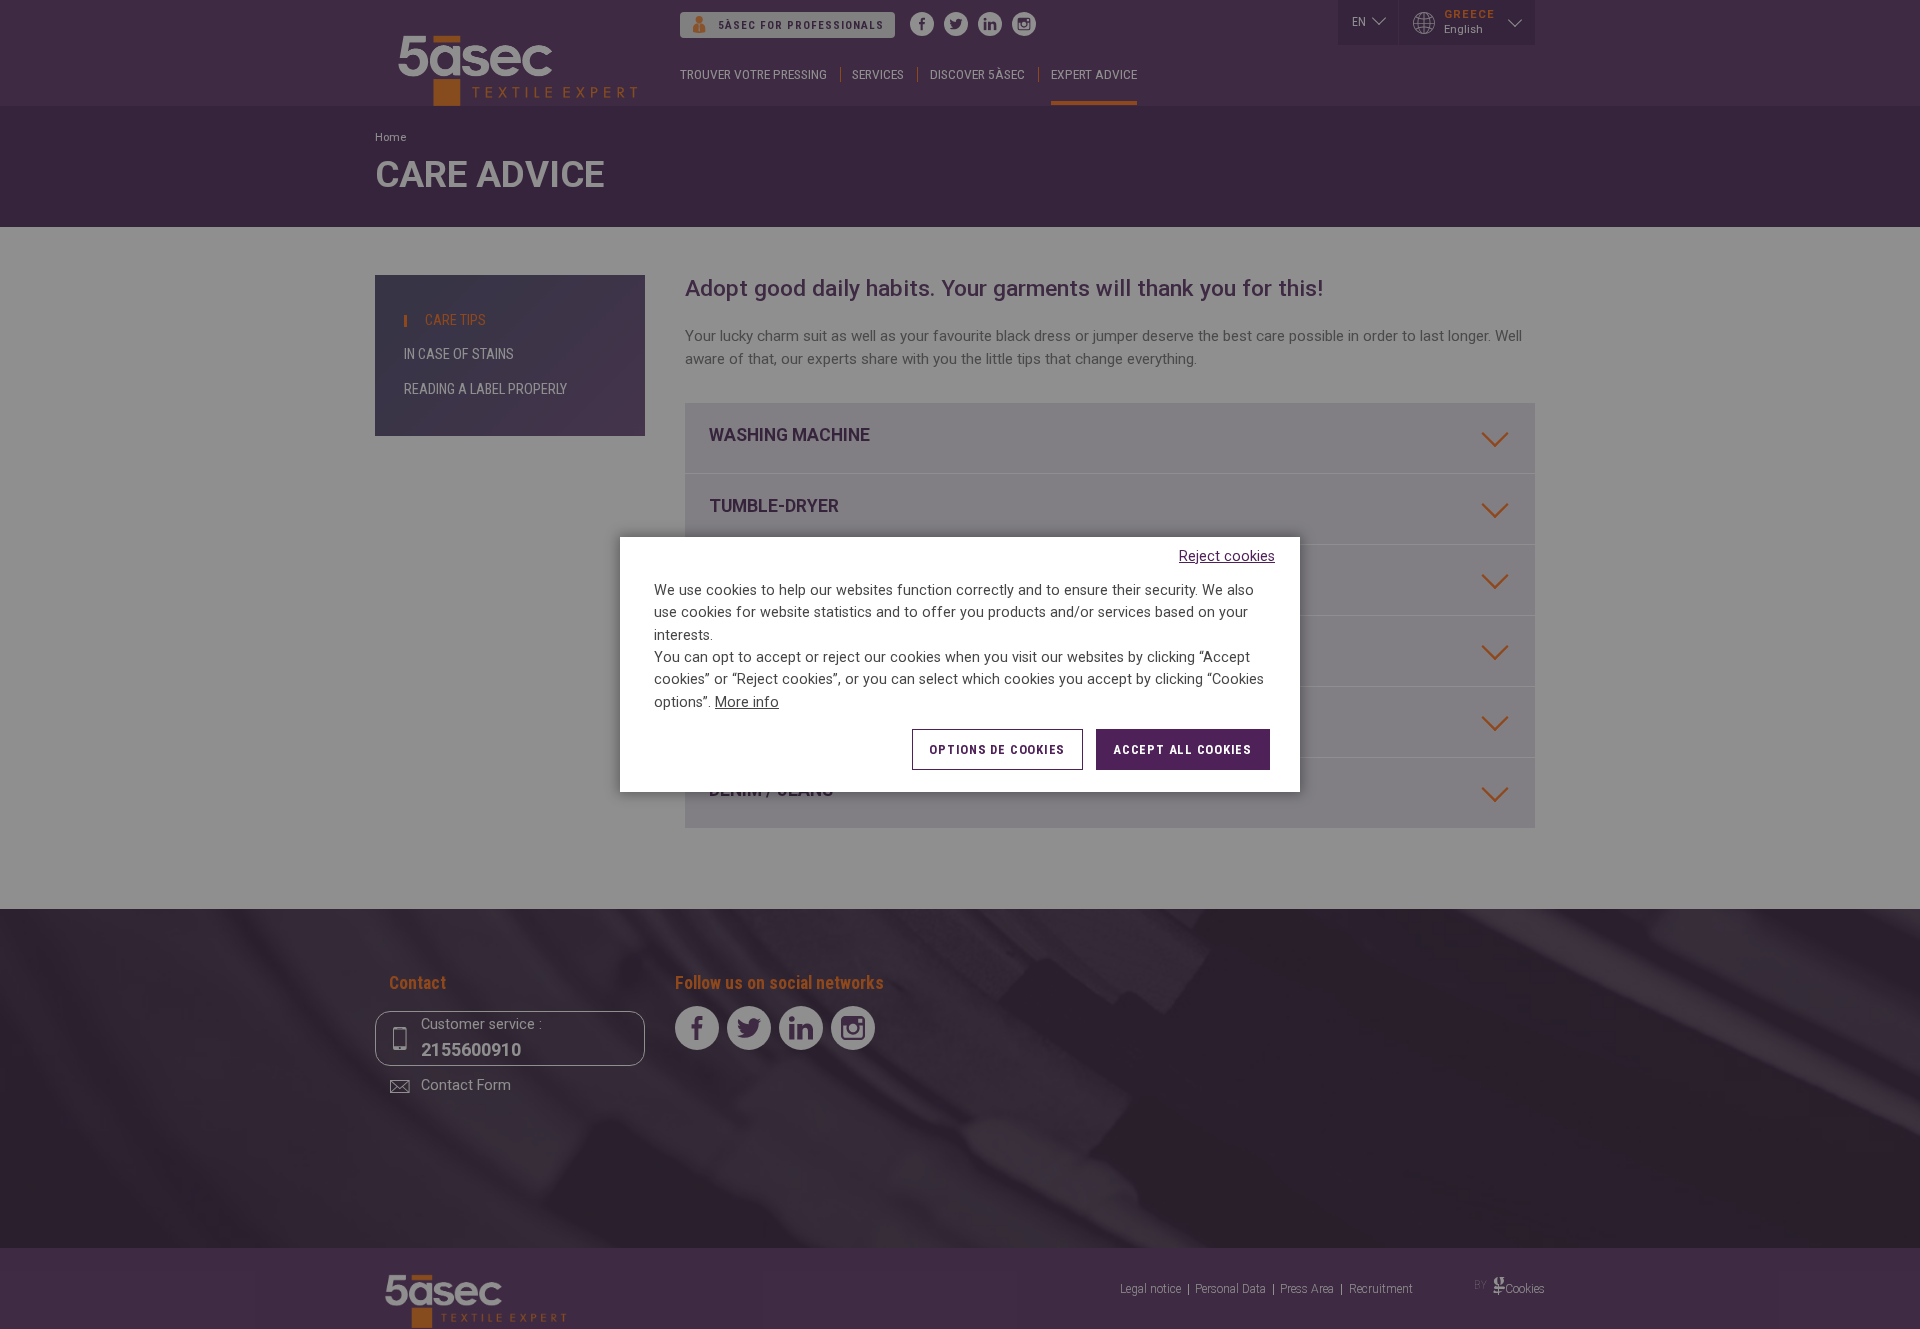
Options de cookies (997, 749)
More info (747, 702)
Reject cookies (1227, 556)
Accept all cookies (1182, 749)
